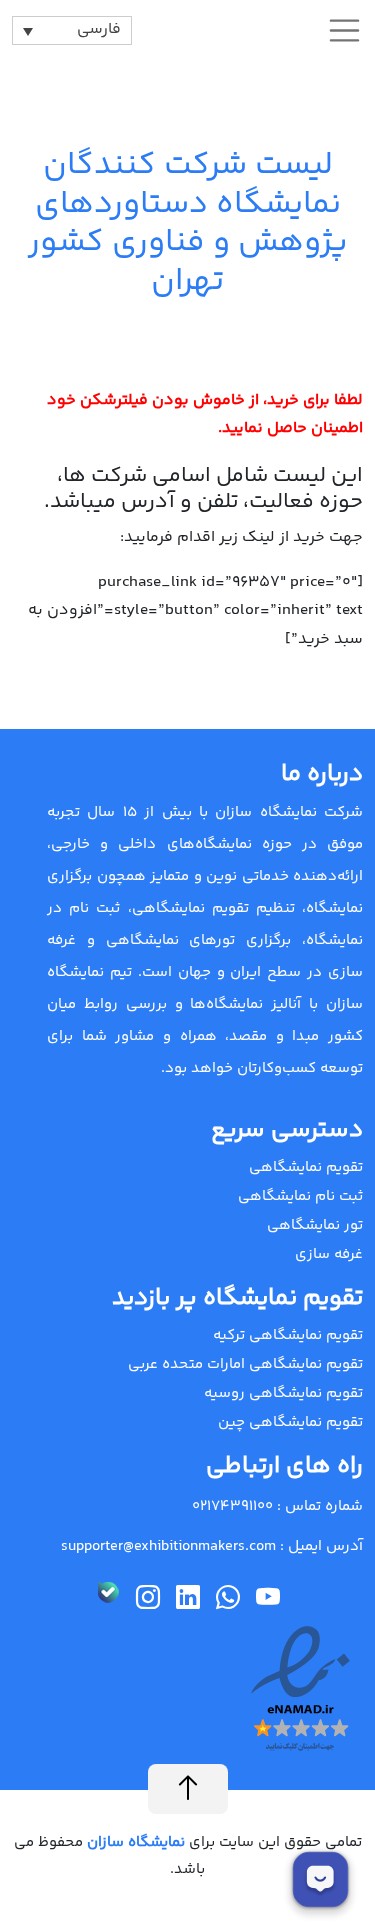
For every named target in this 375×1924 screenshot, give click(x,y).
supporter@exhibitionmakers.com (168, 1546)
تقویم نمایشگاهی (306, 1167)
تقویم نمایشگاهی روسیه (283, 1393)
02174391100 (232, 1506)
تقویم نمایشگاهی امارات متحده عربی (245, 1364)
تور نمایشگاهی (315, 1225)
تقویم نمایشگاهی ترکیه (288, 1335)
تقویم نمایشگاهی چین (290, 1422)
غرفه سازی (329, 1254)
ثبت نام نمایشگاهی (300, 1196)
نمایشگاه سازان (134, 1842)
